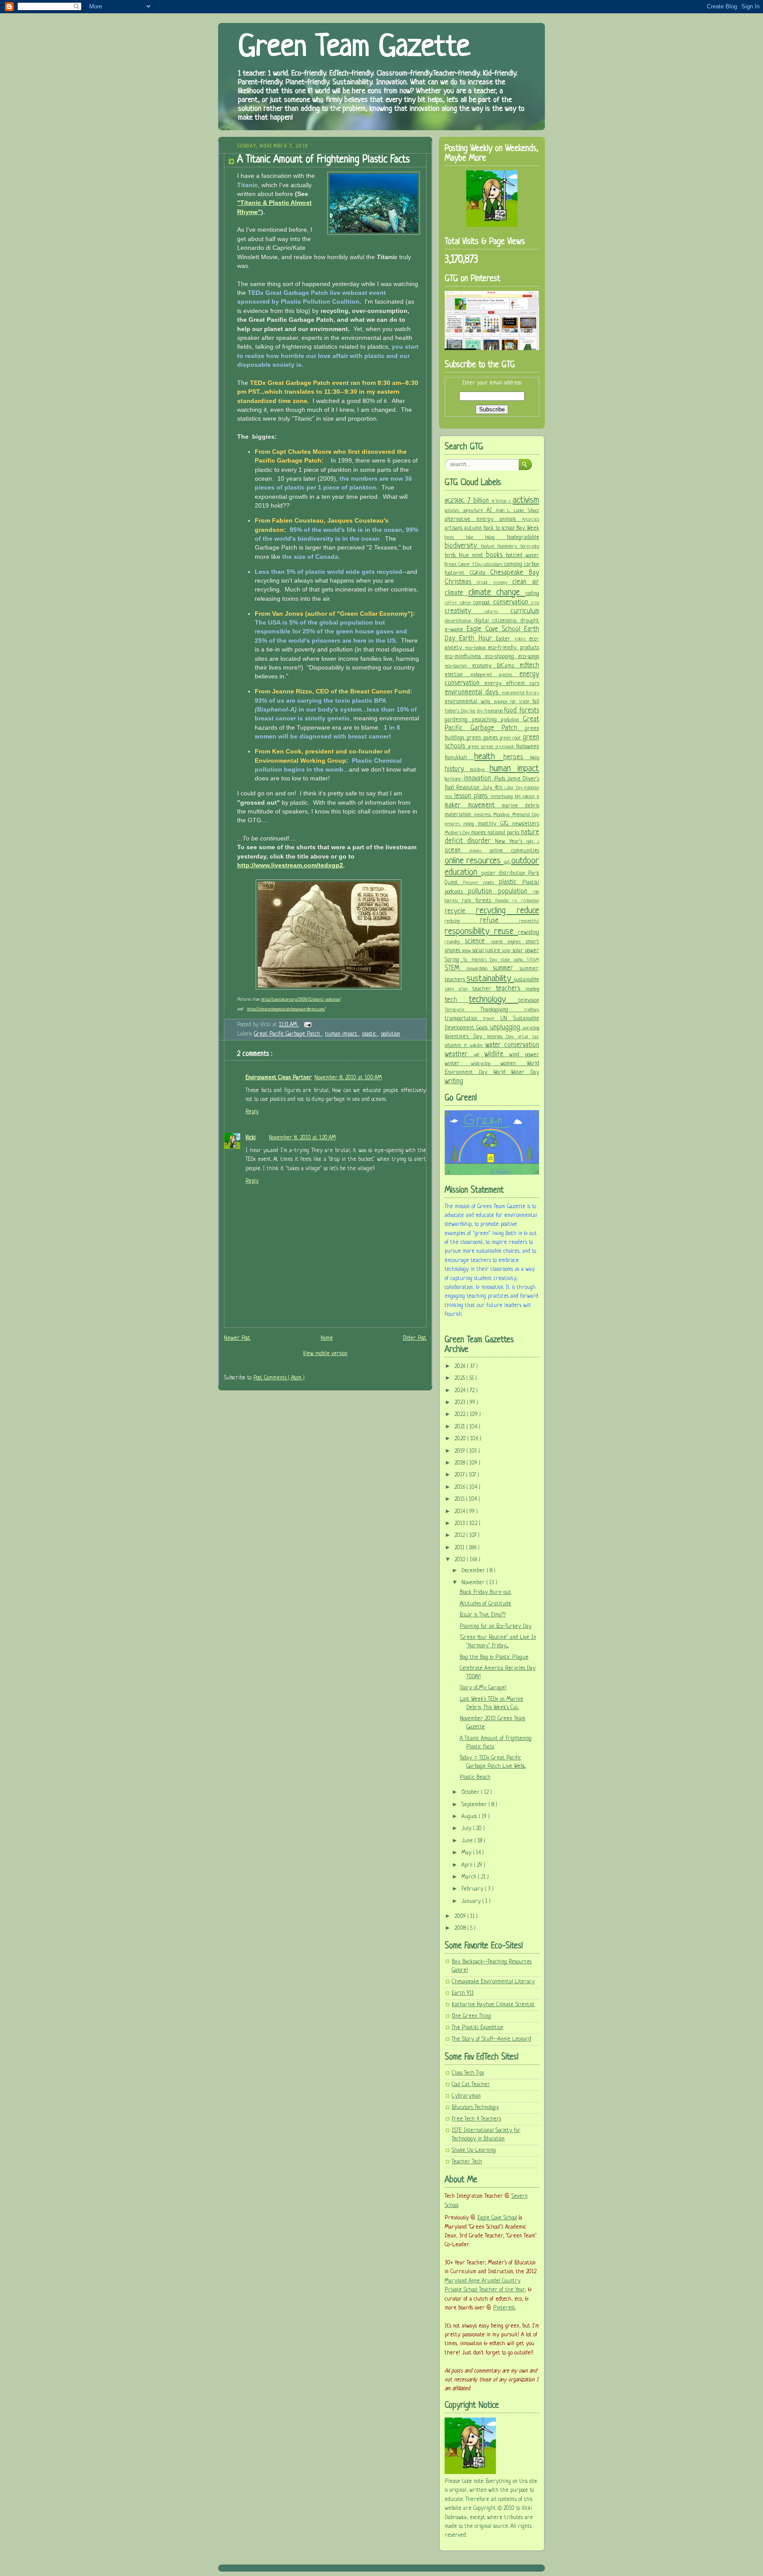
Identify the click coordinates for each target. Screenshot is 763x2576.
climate (457, 593)
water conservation (512, 1045)
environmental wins (469, 702)
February (473, 1889)
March (470, 1877)
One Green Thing (471, 2016)
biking (496, 538)
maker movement (473, 806)
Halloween (528, 747)
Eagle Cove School (495, 629)
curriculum (525, 611)
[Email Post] (306, 1025)
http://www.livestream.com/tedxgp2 (290, 865)
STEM (455, 968)
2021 (461, 1427)
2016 (461, 1488)
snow (467, 951)
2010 (461, 1560)
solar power (526, 951)
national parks (504, 833)
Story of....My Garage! (483, 1688)
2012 (461, 1536)
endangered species (495, 675)
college (467, 603)
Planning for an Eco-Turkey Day (496, 1627)
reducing (462, 921)
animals (511, 520)
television (529, 1001)
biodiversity (463, 546)
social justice (487, 951)
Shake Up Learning (474, 2150)
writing (454, 1081)
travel (491, 1019)
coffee (452, 603)
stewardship (480, 969)
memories (454, 824)
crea (535, 603)
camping (514, 565)
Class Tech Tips (468, 2073)
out (508, 862)
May (467, 1853)
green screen (482, 747)
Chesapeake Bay (515, 573)
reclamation (530, 901)
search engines (509, 942)
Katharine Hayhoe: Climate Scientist (493, 2005)
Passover (473, 883)
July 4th (494, 788)
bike (476, 538)
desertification (460, 621)
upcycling (531, 1028)
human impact (342, 1034)
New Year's (510, 842)
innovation (479, 779)
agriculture (475, 511)
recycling (496, 911)
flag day (477, 711)
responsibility (469, 932)
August (470, 1817)
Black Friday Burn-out (485, 1593)
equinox (502, 702)
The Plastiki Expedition (478, 2028)
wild (479, 1055)
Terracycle (463, 1010)
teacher (484, 989)
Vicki (251, 1138)
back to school (500, 528)
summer (506, 968)
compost (483, 603)
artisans (454, 528)
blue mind (472, 556)
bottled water (523, 556)
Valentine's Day (466, 1037)
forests (529, 711)
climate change (497, 593)
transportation (464, 1019)
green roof (511, 738)
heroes (517, 757)
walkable (478, 1046)
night (532, 842)
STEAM (533, 960)
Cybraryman (466, 2096)
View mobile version (325, 1354)
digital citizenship (498, 621)
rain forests (479, 901)
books (496, 555)
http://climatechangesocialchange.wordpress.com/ (286, 1009)
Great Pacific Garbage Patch (288, 1034)
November (474, 1583)
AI (491, 511)
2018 (461, 1463)
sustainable (527, 980)
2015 (460, 1499)
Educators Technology (475, 2108)
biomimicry (509, 546)
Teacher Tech (467, 2162)
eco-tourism (458, 666)
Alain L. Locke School (518, 511)
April (468, 1865)
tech (457, 1000)
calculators (494, 565)
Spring (454, 960)
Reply (252, 1112)
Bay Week (528, 528)
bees (455, 538)
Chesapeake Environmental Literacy (493, 1982)
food (512, 711)
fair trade (521, 702)
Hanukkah (459, 758)
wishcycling (486, 1064)
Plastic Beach (475, 1778)
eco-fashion (477, 648)
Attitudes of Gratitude (485, 1604)
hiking (535, 758)
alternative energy (472, 520)
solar (507, 951)
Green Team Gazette (354, 48)
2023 (461, 1403)
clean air (526, 582)
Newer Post (237, 1338)
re (517, 901)
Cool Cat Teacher (471, 2085)
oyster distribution (505, 874)
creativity (465, 611)
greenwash (506, 747)
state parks (514, 960)
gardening (458, 720)
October (471, 1793)
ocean (457, 851)
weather (459, 1055)
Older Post (415, 1338)
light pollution (526, 797)
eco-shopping (501, 657)
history (457, 769)
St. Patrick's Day (482, 960)
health (489, 757)
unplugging (506, 1028)
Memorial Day (526, 815)
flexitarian (494, 711)
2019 (461, 1451)
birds (452, 556)
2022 (461, 1415)
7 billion (480, 501)
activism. (454, 511)
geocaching (487, 720)
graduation (512, 720)
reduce (528, 911)
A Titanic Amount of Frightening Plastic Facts (323, 160)
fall (536, 702)
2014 (461, 1512)
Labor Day (514, 788)
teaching (532, 989)
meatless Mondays (493, 815)
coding (532, 594)
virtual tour (529, 1037)
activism (526, 500)
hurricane (453, 779)
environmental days (473, 693)
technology (494, 1000)
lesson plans (472, 796)
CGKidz (480, 573)
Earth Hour (478, 639)
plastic (370, 1034)
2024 (461, 1391)
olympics (480, 851)
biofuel (490, 546)
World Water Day (516, 1073)
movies (479, 833)
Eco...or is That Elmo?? (483, 1615)
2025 (461, 1378)
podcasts (456, 892)
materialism (459, 815)
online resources (474, 861)
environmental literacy (520, 693)
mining (470, 824)
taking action (459, 989)
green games (483, 738)
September (475, 1805)
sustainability (490, 979)
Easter (505, 639)
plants (491, 883)
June (468, 1841)
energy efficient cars (512, 684)
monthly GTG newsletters (509, 824)
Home (327, 1338)
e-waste (456, 630)
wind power (524, 1055)
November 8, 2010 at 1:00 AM (348, 1078)
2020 (461, 1439)
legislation (532, 788)
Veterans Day (503, 1037)
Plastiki (531, 883)
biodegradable (523, 538)
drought (530, 621)
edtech (529, 666)
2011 (460, 1548)
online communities (514, 851)
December (474, 1571)
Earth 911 (463, 1993)
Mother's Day (458, 833)
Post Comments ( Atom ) (279, 1378)
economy (485, 666)
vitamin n (457, 1046)
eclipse (522, 639)
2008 (461, 1928)
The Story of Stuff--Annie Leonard (491, 2039)
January (472, 1902)
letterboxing (503, 797)
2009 (461, 1917)
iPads (500, 779)
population (516, 892)
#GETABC (456, 501)
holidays (480, 770)
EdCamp (508, 666)
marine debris (520, 806)
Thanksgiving (502, 1010)
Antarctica (531, 520)
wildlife (497, 1055)
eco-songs (529, 657)
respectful (529, 921)
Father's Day (457, 711)
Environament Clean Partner (279, 1078)
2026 (461, 1367)
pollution (391, 1034)
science (478, 942)
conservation (512, 603)
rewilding (529, 933)
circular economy (495, 583)
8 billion (500, 501)
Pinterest (504, 2308)
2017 (460, 1475)
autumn (474, 528)
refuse (500, 921)
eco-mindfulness (465, 657)
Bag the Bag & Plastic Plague (494, 1657)
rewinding (455, 942)
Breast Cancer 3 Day (464, 565)
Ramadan (504, 901)
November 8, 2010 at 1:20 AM (302, 1138)
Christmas (461, 582)
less (449, 797)
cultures (497, 612)
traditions (532, 1010)
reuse (506, 932)
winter (458, 1064)
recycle (460, 911)
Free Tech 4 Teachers (476, 2119)
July (467, 1829)
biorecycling (530, 547)
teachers (511, 989)
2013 (461, 1524)
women (514, 1064)
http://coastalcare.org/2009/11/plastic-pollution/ (301, 1000)
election (457, 675)
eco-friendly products (514, 648)
